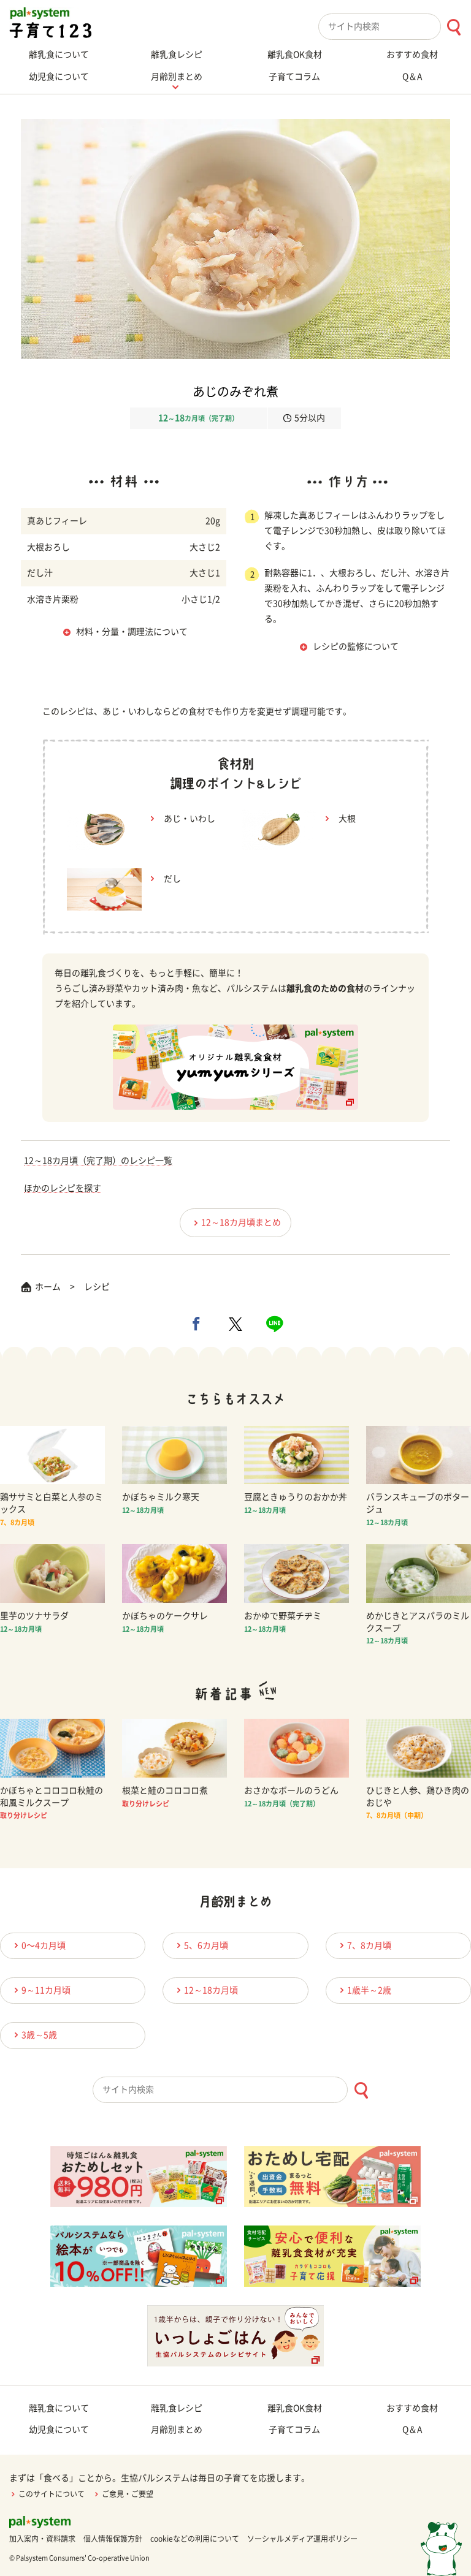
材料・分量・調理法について (132, 632)
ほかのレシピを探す (63, 1188)
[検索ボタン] (454, 27)
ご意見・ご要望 (128, 2494)
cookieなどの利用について (195, 2539)
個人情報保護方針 (113, 2539)
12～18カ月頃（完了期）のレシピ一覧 (98, 1161)
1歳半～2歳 (369, 1990)
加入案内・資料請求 (42, 2539)
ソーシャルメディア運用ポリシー (302, 2539)
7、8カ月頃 (369, 1945)
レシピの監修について (356, 646)
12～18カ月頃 (211, 1990)
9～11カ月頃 (46, 1990)
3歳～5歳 (39, 2035)
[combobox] (395, 27)
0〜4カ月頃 (44, 1945)
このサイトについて (52, 2494)
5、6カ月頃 (206, 1945)
